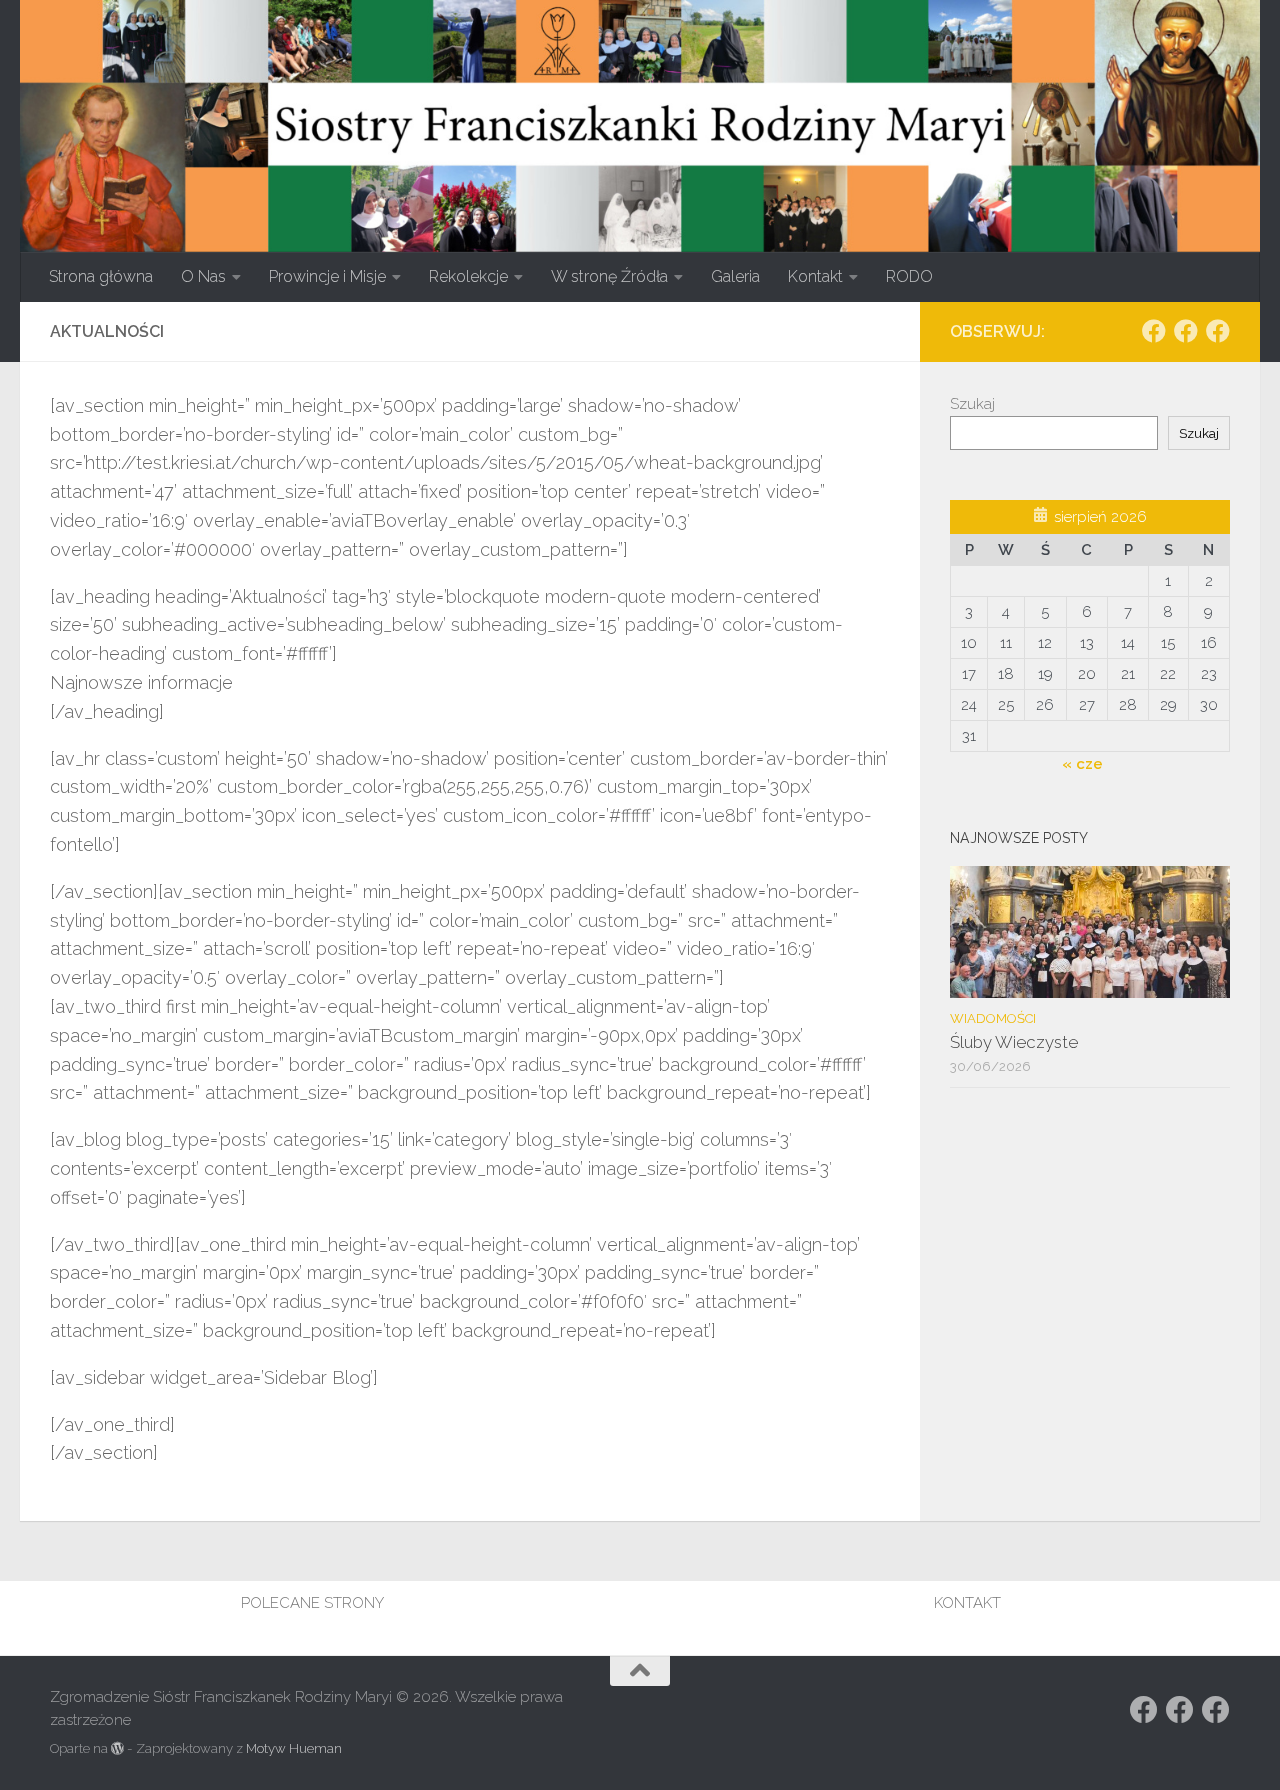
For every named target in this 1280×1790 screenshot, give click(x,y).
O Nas (203, 276)
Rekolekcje (468, 276)
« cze (1082, 764)
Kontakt (815, 276)
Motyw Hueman (294, 1748)
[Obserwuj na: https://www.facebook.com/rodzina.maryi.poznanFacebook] (1186, 331)
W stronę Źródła (609, 276)
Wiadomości (993, 1018)
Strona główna (101, 276)
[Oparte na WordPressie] (117, 1748)
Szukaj (972, 404)
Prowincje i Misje (327, 276)
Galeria (735, 276)
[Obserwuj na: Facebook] (1154, 331)
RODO (909, 276)
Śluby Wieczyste (1014, 1042)
